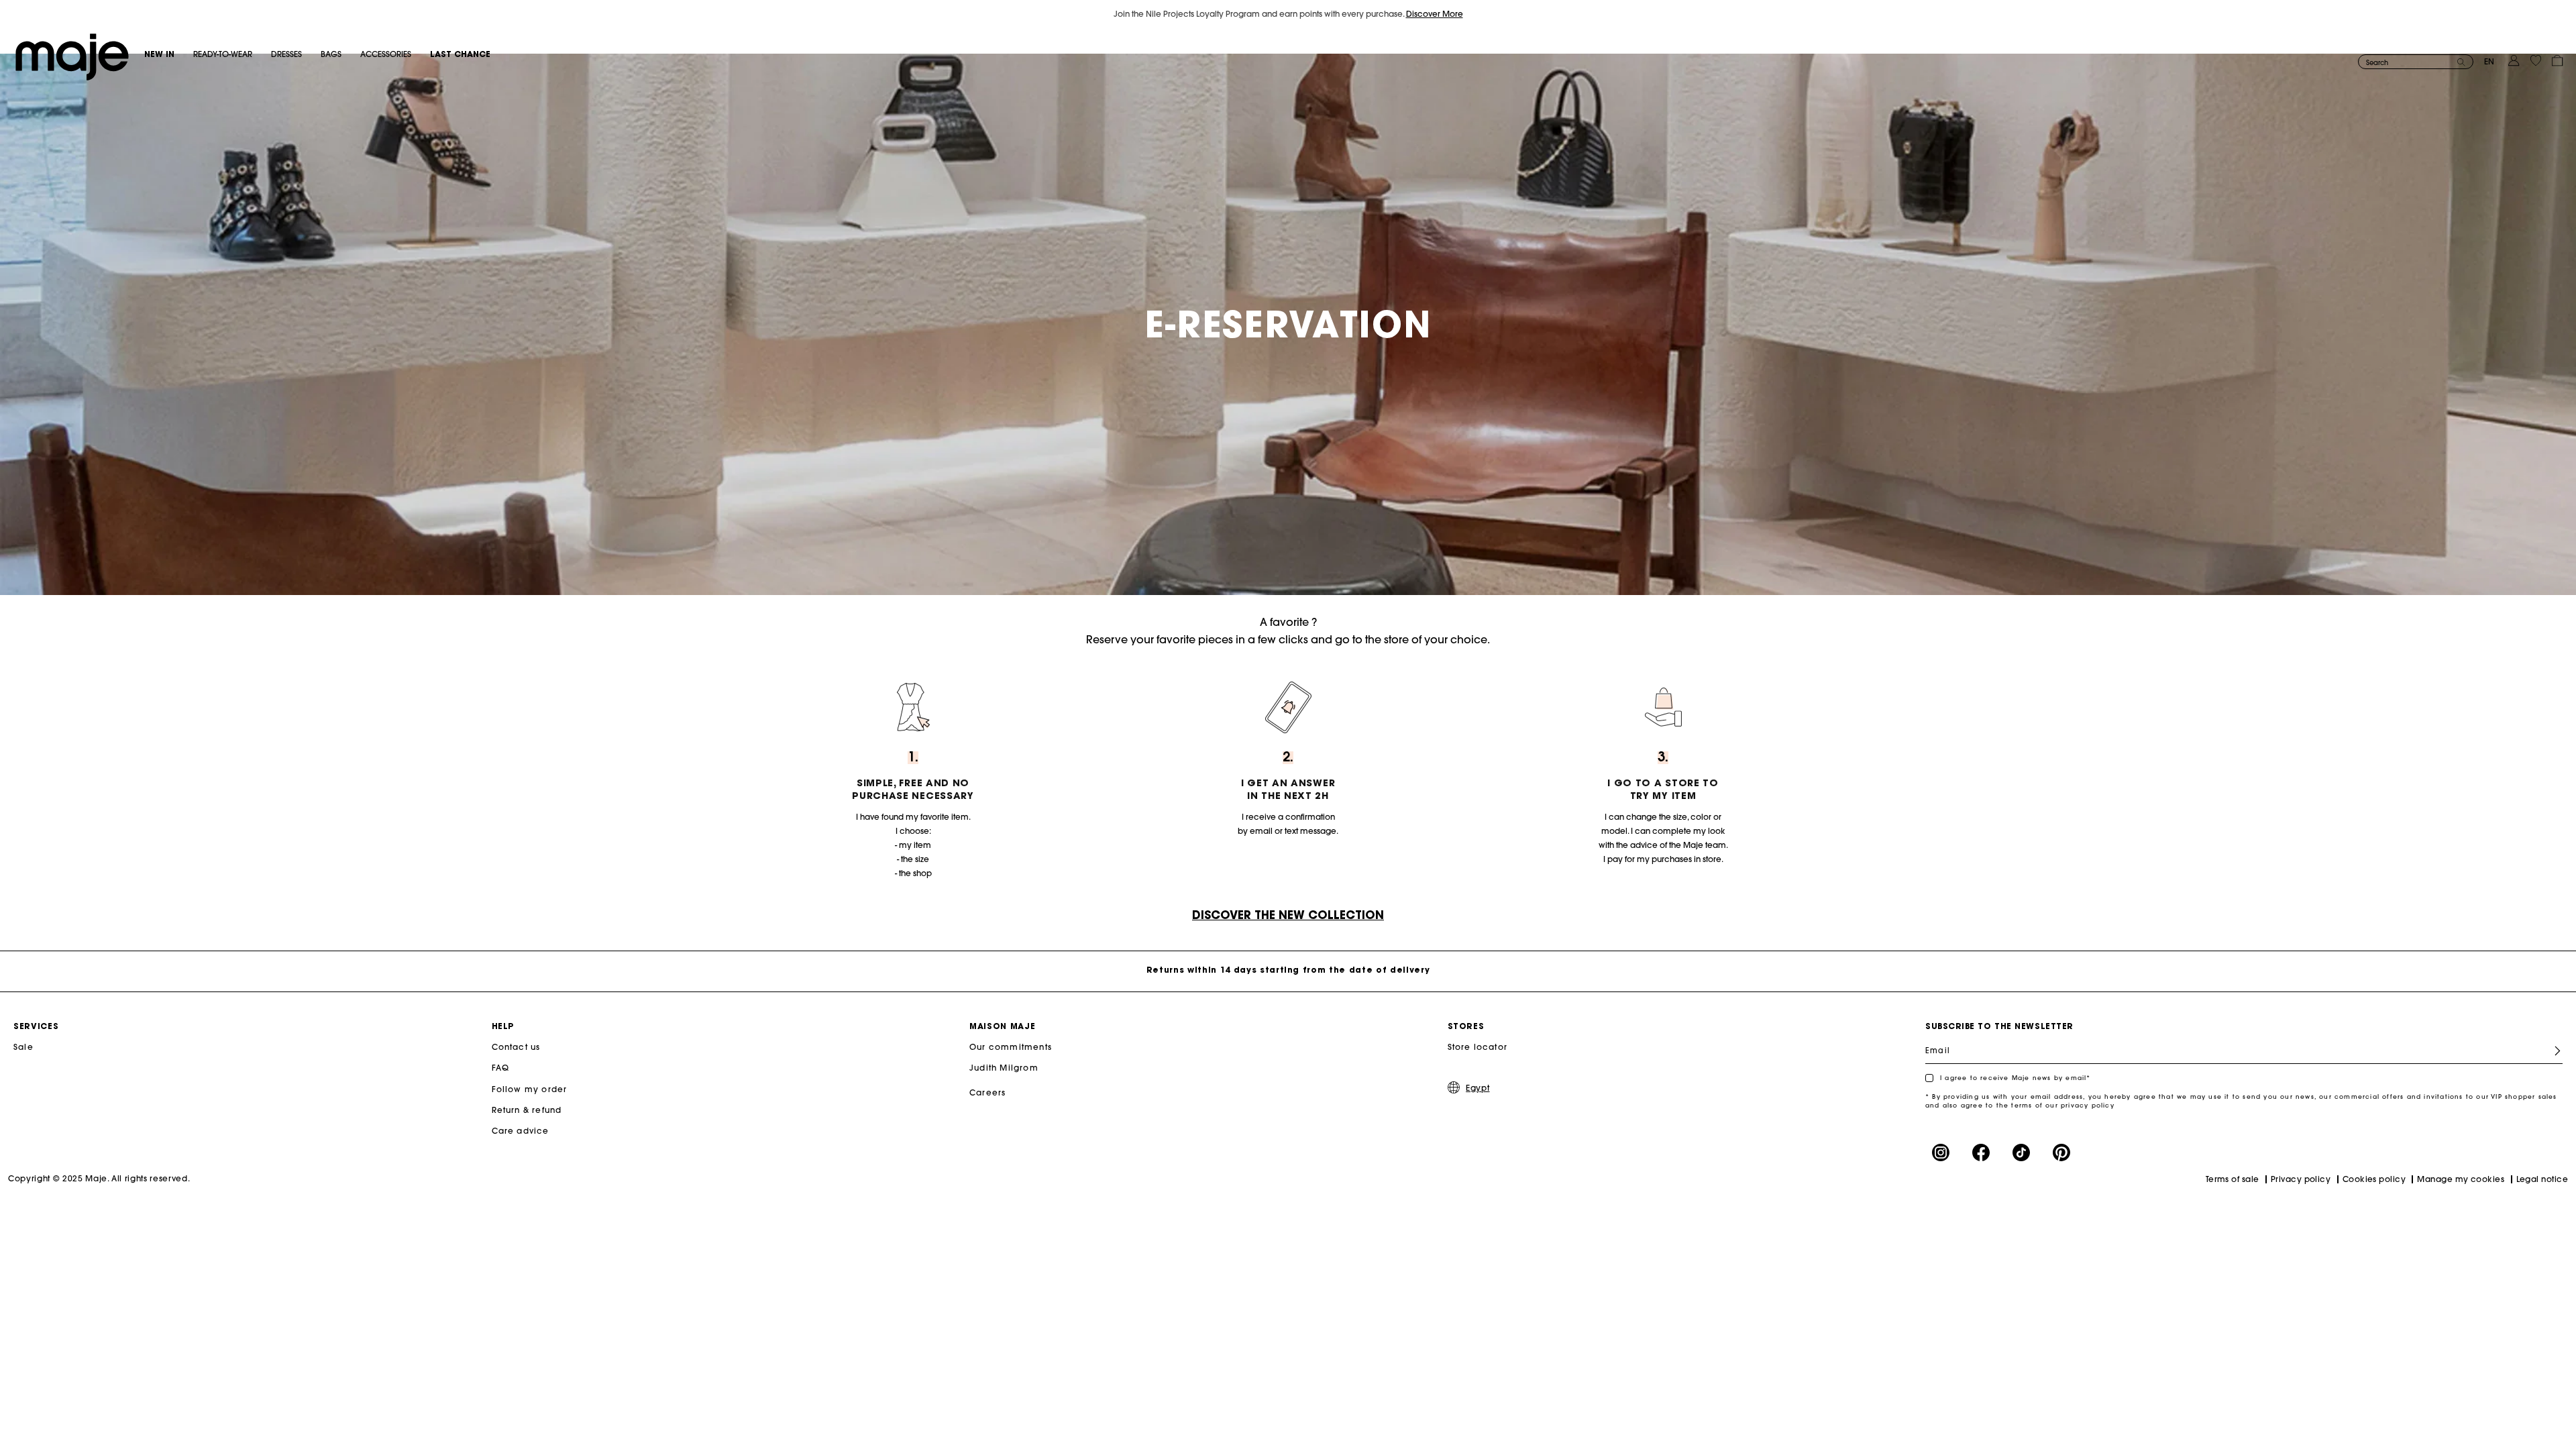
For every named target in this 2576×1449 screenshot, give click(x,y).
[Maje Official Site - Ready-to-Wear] (72, 56)
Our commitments (1011, 1047)
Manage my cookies (2461, 1179)
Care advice (521, 1131)
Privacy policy (2301, 1179)
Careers (987, 1092)
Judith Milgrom (1004, 1068)
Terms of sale (2233, 1179)
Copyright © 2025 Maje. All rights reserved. (99, 1178)
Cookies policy (2374, 1179)
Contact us (516, 1047)
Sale (23, 1047)
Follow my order (530, 1089)
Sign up (2552, 1051)
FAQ (501, 1068)
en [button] (2489, 61)
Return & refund (527, 1110)
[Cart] (2557, 59)
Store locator (1478, 1047)
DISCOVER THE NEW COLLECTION (1288, 915)
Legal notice (2542, 1179)
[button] (169, 54)
